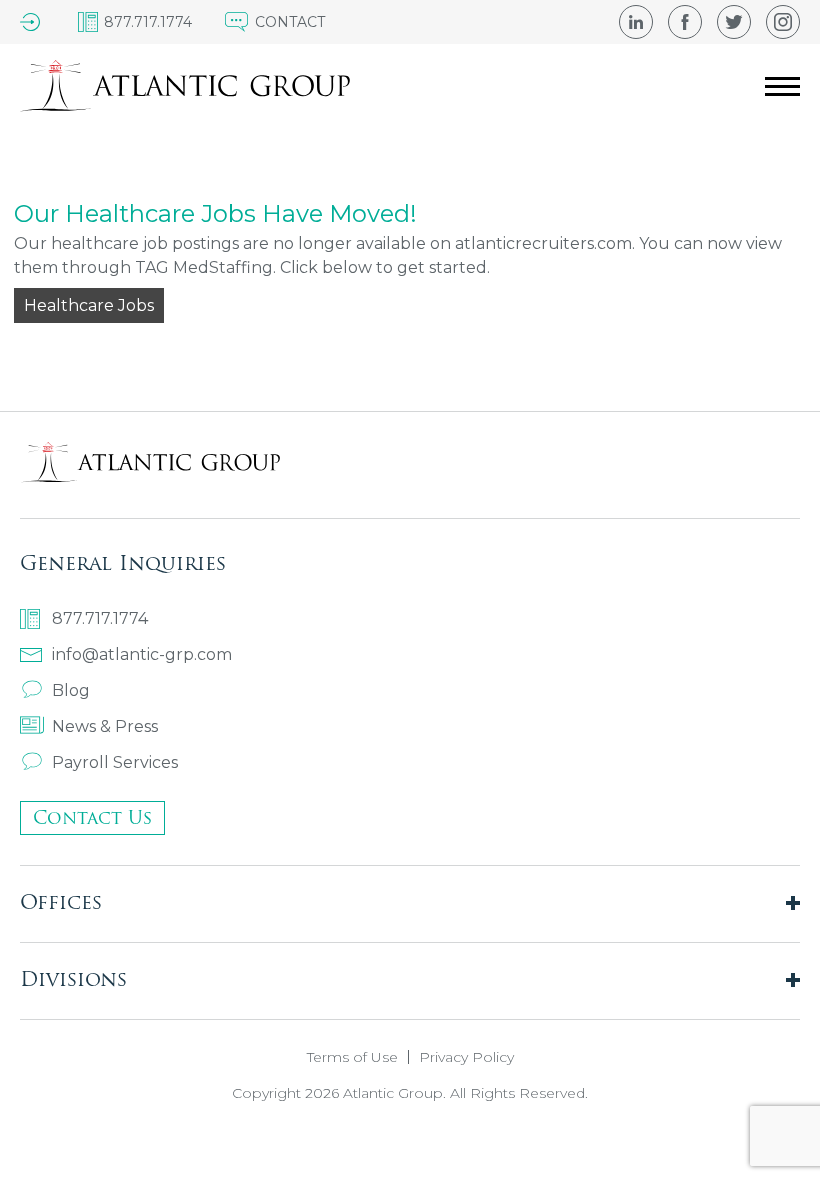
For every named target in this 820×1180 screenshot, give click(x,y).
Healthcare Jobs (89, 305)
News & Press (105, 726)
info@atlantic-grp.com (142, 654)
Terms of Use (352, 1057)
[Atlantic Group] (185, 86)
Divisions (73, 978)
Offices (61, 901)
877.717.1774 (100, 618)
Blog (71, 690)
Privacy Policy (466, 1057)
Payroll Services (115, 762)
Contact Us (92, 817)
